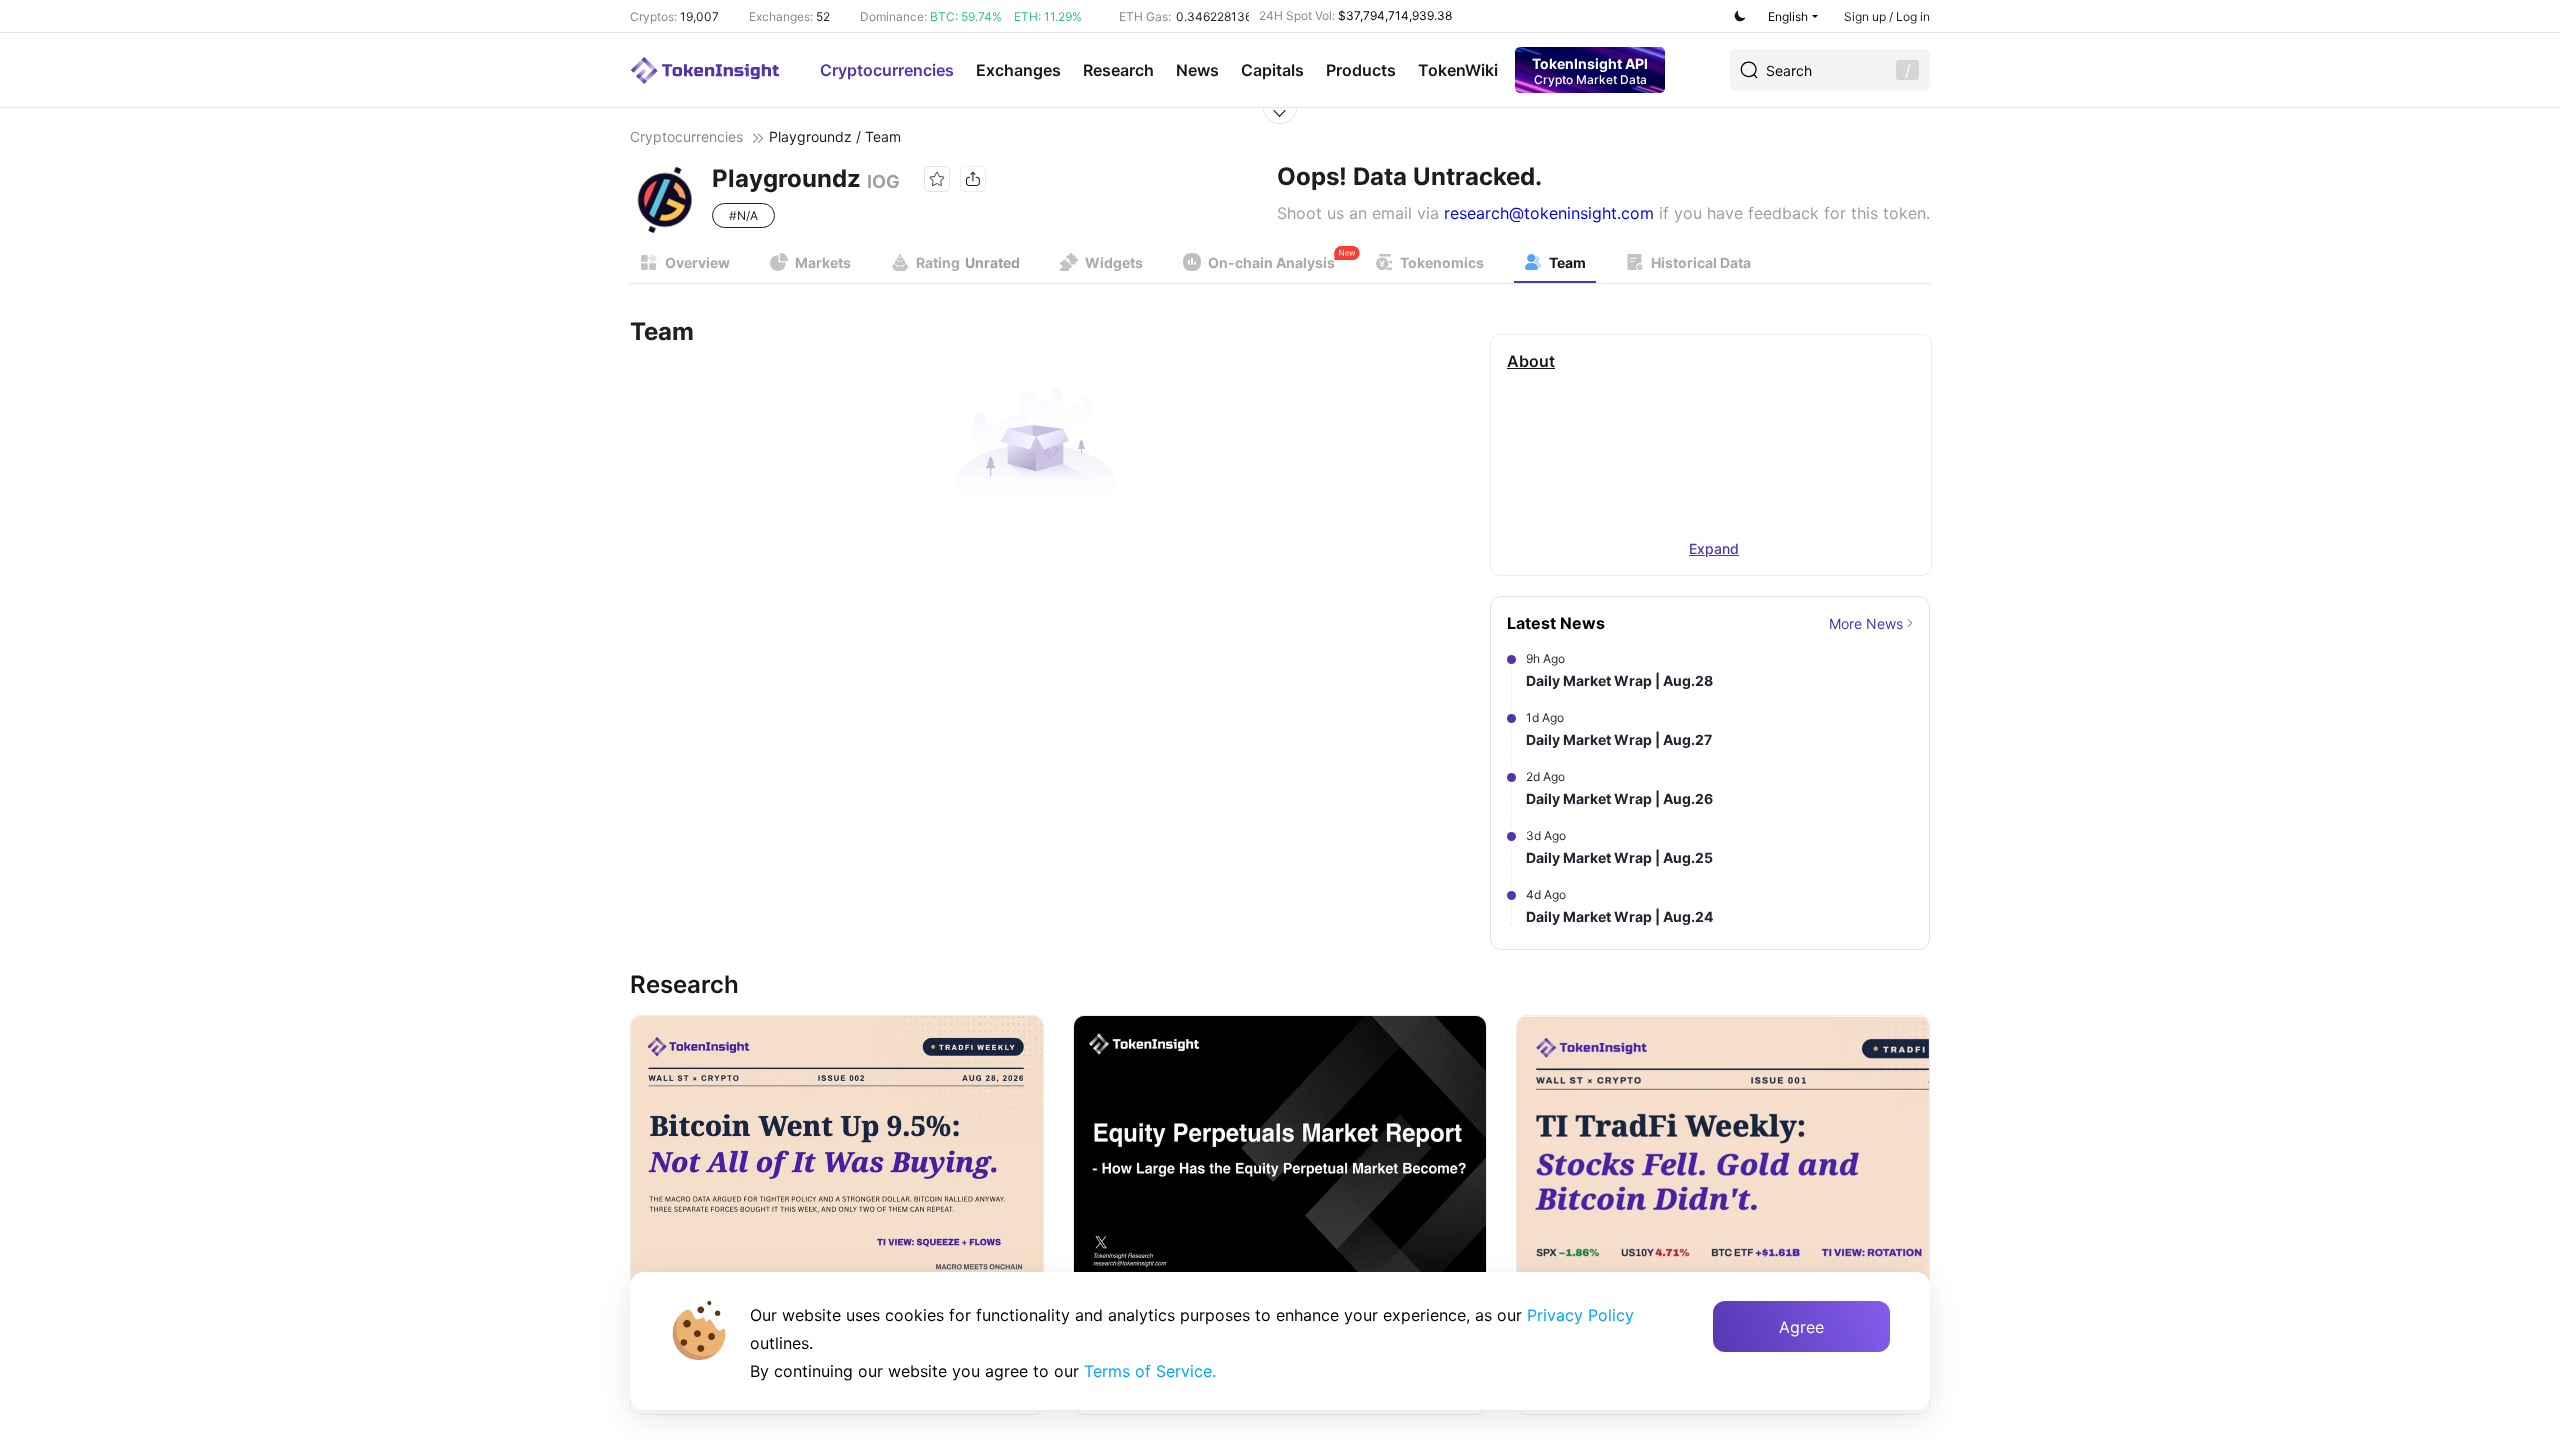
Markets (823, 262)
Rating (968, 262)
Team (1567, 262)
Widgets (1114, 262)
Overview (697, 262)
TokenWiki (1458, 70)
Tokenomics (1442, 262)
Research (1118, 70)
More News (1866, 623)
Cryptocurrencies (887, 70)
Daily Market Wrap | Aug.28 (1619, 680)
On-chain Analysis (1271, 262)
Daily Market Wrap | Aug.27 (1619, 739)
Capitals (1272, 70)
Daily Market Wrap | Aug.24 (1619, 916)
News (1197, 70)
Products (1361, 70)
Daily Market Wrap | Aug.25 (1619, 857)
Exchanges (1018, 70)
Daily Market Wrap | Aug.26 (1619, 798)
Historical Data (1701, 262)
